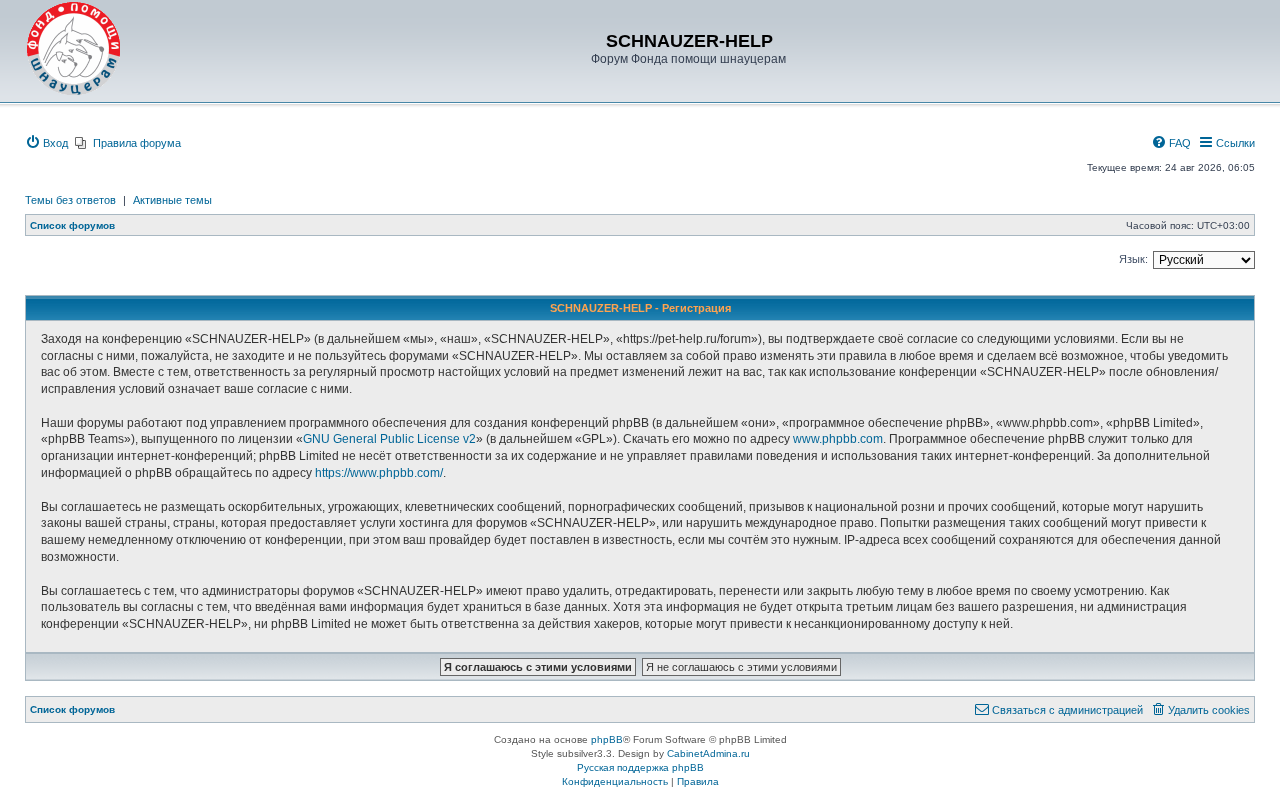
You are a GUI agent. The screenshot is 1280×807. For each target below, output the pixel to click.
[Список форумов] (74, 49)
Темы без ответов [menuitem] (70, 200)
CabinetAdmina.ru (708, 753)
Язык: (1133, 259)
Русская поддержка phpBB (640, 767)
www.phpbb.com (838, 439)
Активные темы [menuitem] (172, 200)
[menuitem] (46, 143)
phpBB (607, 739)
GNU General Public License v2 (389, 439)
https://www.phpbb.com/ (379, 473)
